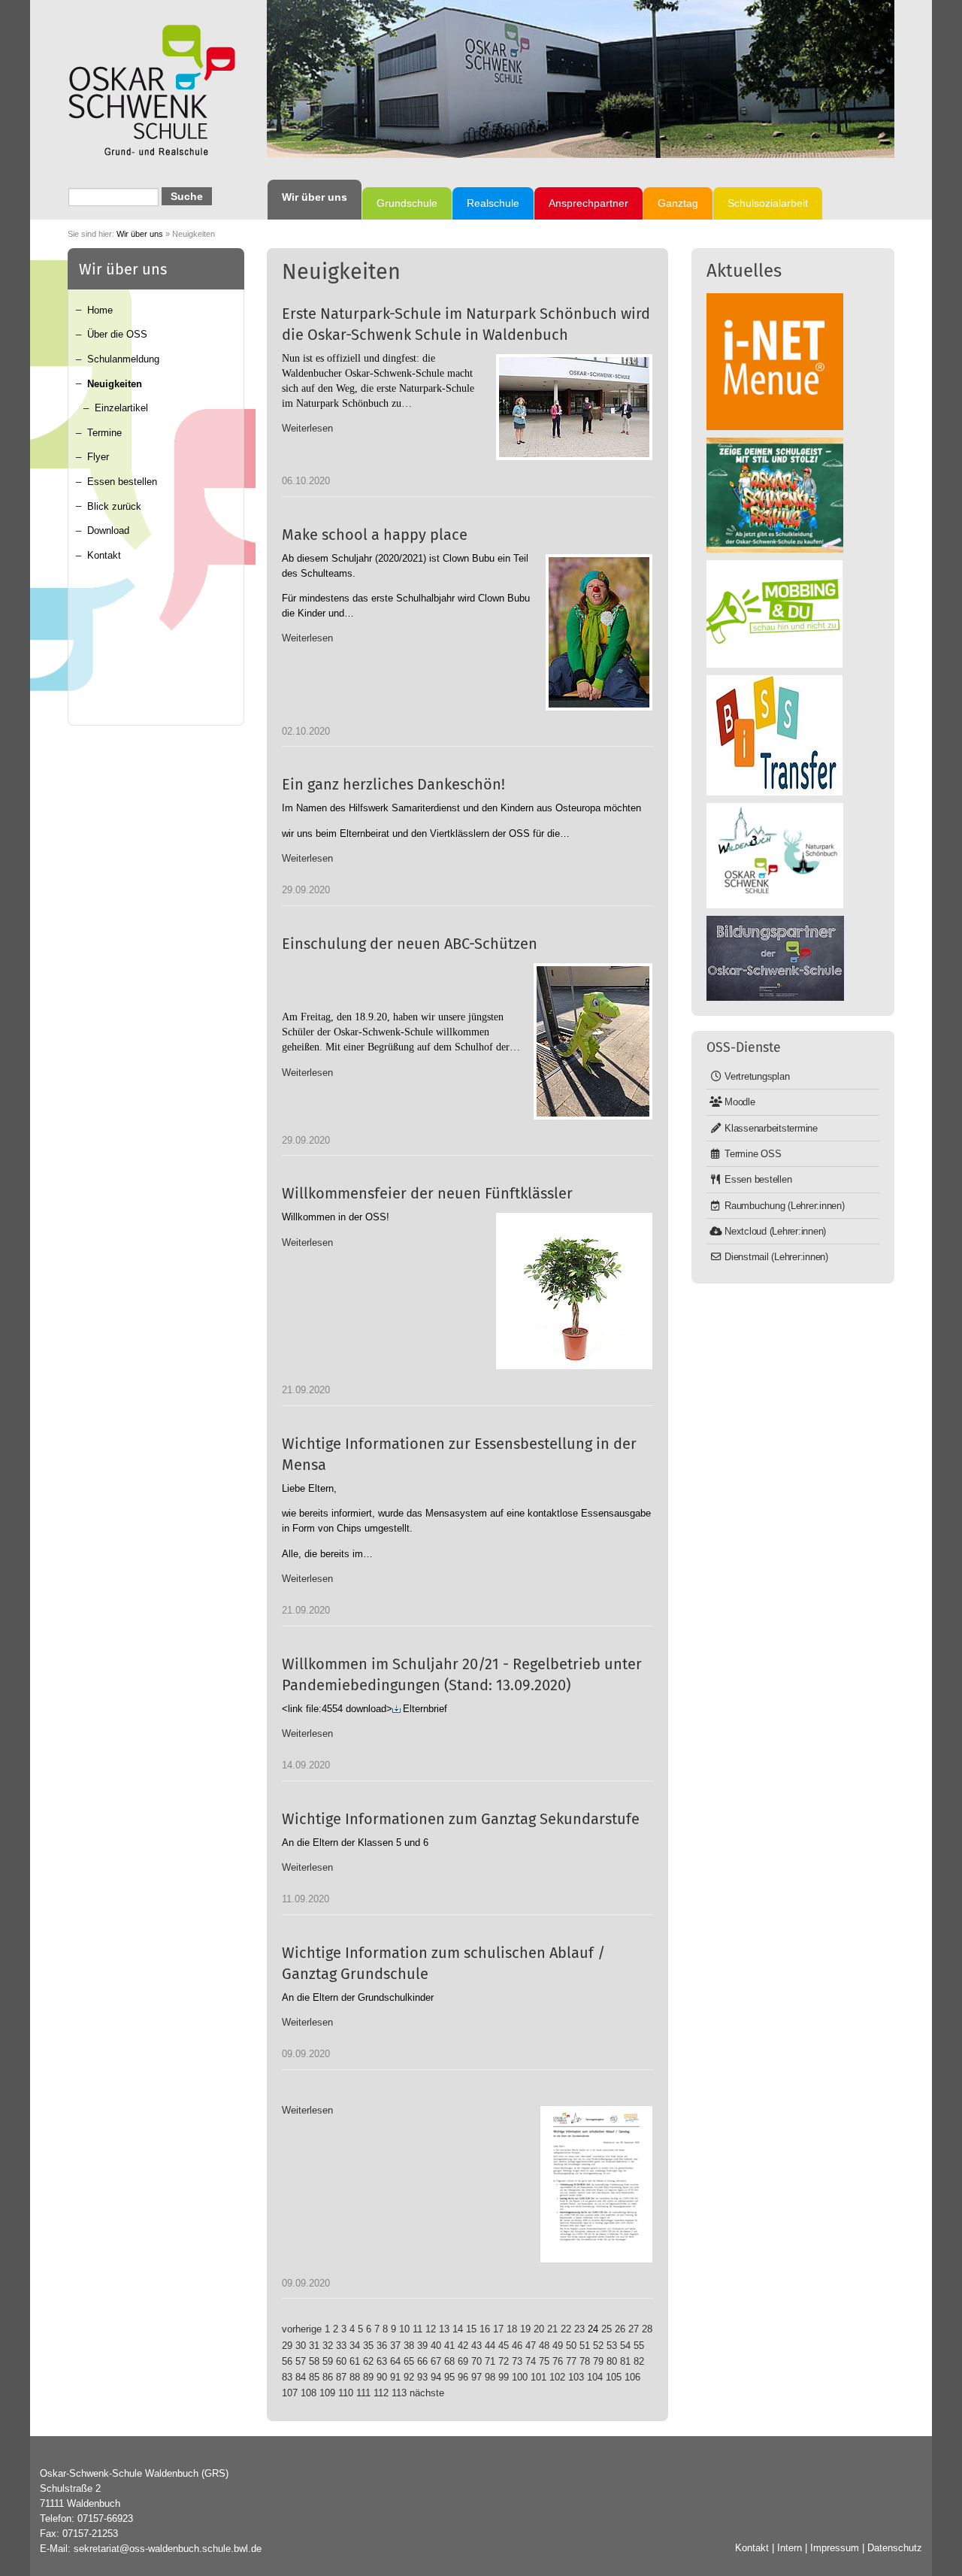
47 (531, 2346)
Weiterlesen (307, 428)
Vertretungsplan (757, 1076)
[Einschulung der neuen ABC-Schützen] (593, 1041)
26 (620, 2329)
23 (579, 2329)
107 (290, 2393)
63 (382, 2361)
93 (422, 2377)
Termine (104, 433)
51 (585, 2346)
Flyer (98, 457)
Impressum (835, 2548)
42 (463, 2346)
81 (625, 2361)
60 (341, 2361)
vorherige (302, 2329)
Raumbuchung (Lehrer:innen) (785, 1206)
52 (598, 2346)
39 (422, 2346)
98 (490, 2377)
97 (476, 2377)
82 (639, 2361)
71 (490, 2361)
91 (395, 2377)
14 (458, 2329)
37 (395, 2346)
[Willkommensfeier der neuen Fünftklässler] (574, 1291)
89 (368, 2377)
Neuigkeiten (115, 384)
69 (463, 2361)
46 (517, 2346)
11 (417, 2329)
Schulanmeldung (123, 359)
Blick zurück (114, 506)
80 (612, 2361)
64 (395, 2361)
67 (436, 2361)
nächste (427, 2393)
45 (504, 2346)
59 (328, 2361)
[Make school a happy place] (599, 632)
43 (476, 2346)
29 (287, 2346)
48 (544, 2346)
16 (485, 2329)
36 (382, 2346)
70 (476, 2361)
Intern (790, 2548)
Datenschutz (895, 2548)
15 (471, 2329)
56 (287, 2361)
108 (309, 2393)
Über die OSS (117, 334)
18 (512, 2329)
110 (346, 2393)
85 (314, 2377)
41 (449, 2346)
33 (341, 2346)
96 (463, 2377)
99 (504, 2377)
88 (355, 2377)
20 (539, 2329)
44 (490, 2346)
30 (301, 2346)
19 (525, 2329)
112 (381, 2393)
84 (301, 2377)
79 (598, 2361)
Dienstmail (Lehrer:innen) (776, 1257)
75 (544, 2361)
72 (504, 2361)
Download (108, 530)
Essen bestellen (122, 482)
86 (328, 2377)
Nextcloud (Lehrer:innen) (775, 1231)
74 (531, 2361)
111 (363, 2393)
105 (614, 2377)
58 (314, 2361)
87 (341, 2377)
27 (634, 2329)
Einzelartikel (121, 408)
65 (409, 2361)
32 (328, 2346)
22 (566, 2329)
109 (327, 2393)
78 (585, 2361)
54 (625, 2346)
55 (639, 2346)
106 (632, 2377)
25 (607, 2329)
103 (576, 2377)
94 (436, 2377)
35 (368, 2346)
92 (409, 2377)
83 (287, 2377)
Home (100, 310)
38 (409, 2346)
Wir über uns (140, 234)
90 (382, 2377)
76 (558, 2361)
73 (517, 2361)
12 (431, 2329)
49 (558, 2346)
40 (436, 2346)
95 (449, 2377)
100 (520, 2377)
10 (404, 2329)
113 (399, 2393)
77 (571, 2361)
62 (368, 2361)
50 (571, 2346)
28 (647, 2329)
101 (538, 2377)
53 (612, 2346)
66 (422, 2361)
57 (301, 2361)
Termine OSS (753, 1154)
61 (355, 2361)
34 (355, 2346)
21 (552, 2329)
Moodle (740, 1102)
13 (444, 2329)
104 (595, 2377)
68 (449, 2361)
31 (314, 2346)
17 (498, 2329)
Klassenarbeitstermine (771, 1128)
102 (557, 2377)
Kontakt (104, 555)
